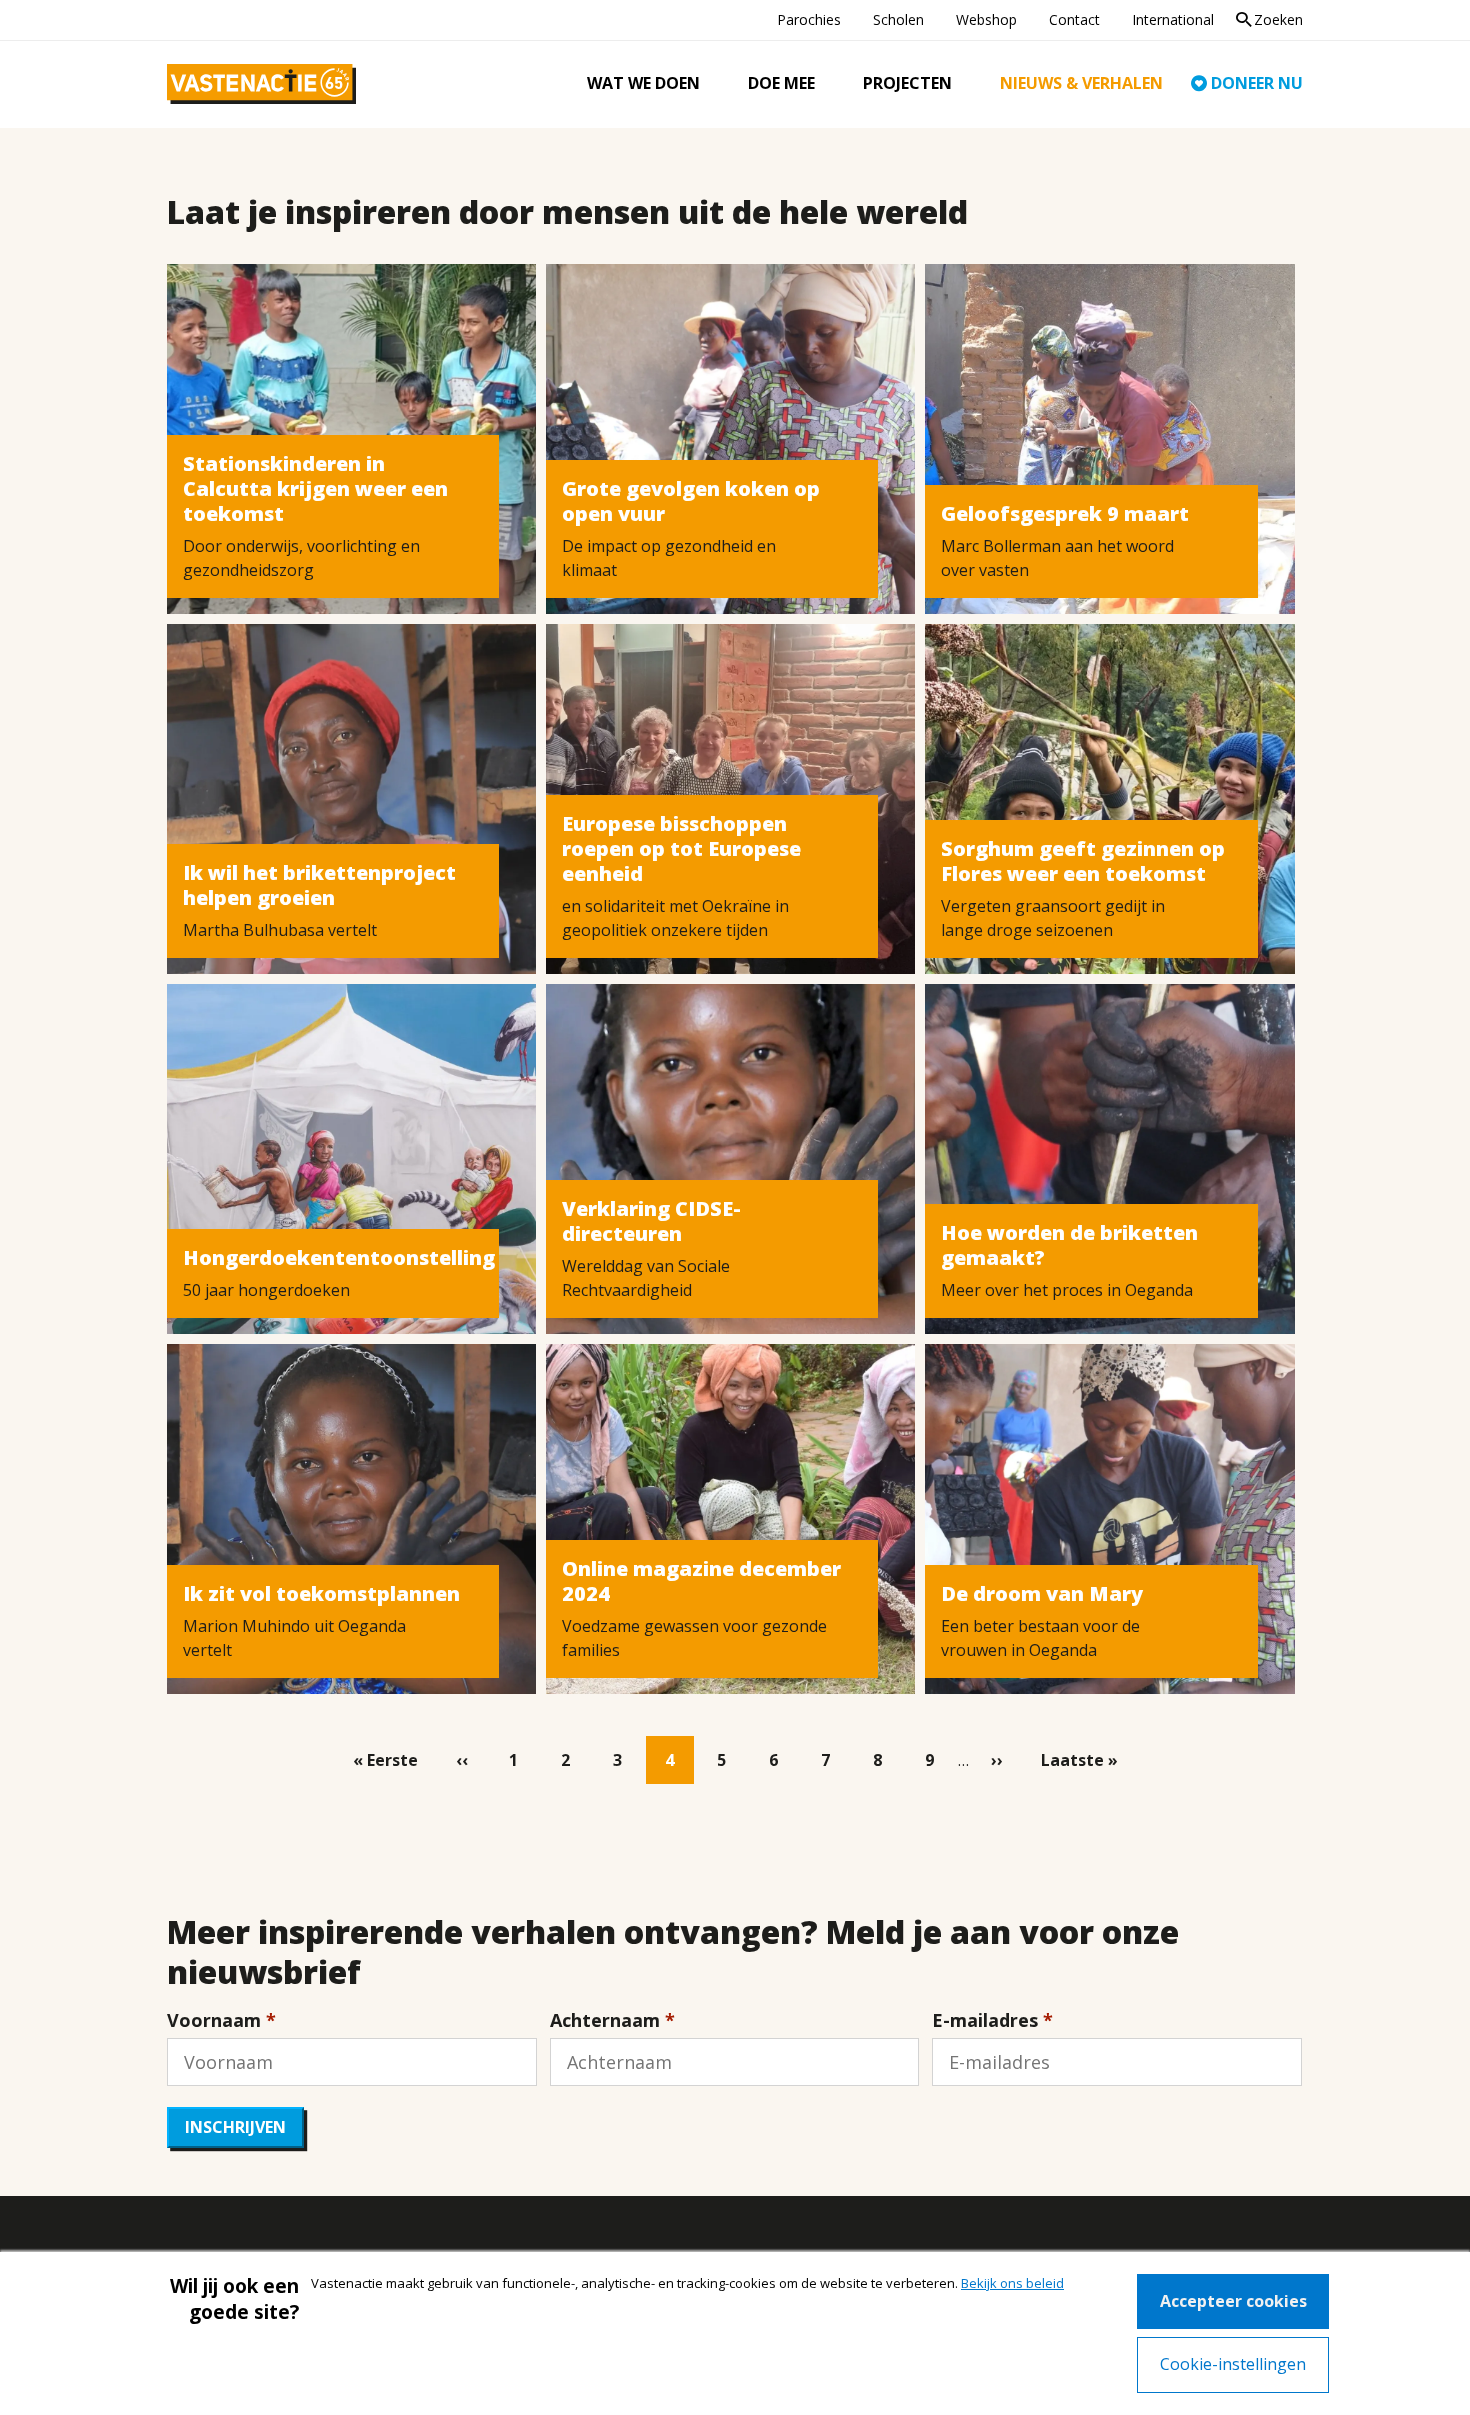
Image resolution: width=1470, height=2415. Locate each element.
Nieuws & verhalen (1081, 83)
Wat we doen (643, 83)
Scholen (898, 19)
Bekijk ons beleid (1012, 2283)
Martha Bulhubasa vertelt (280, 930)
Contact (1074, 19)
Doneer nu (1257, 83)
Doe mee (781, 83)
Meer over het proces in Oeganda (1067, 1290)
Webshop (986, 19)
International (1173, 19)
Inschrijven (235, 2127)
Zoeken (1278, 19)
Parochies (809, 19)
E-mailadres (985, 2020)
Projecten (907, 83)
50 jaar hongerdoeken (266, 1290)
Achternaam (605, 2020)
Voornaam (214, 2020)
